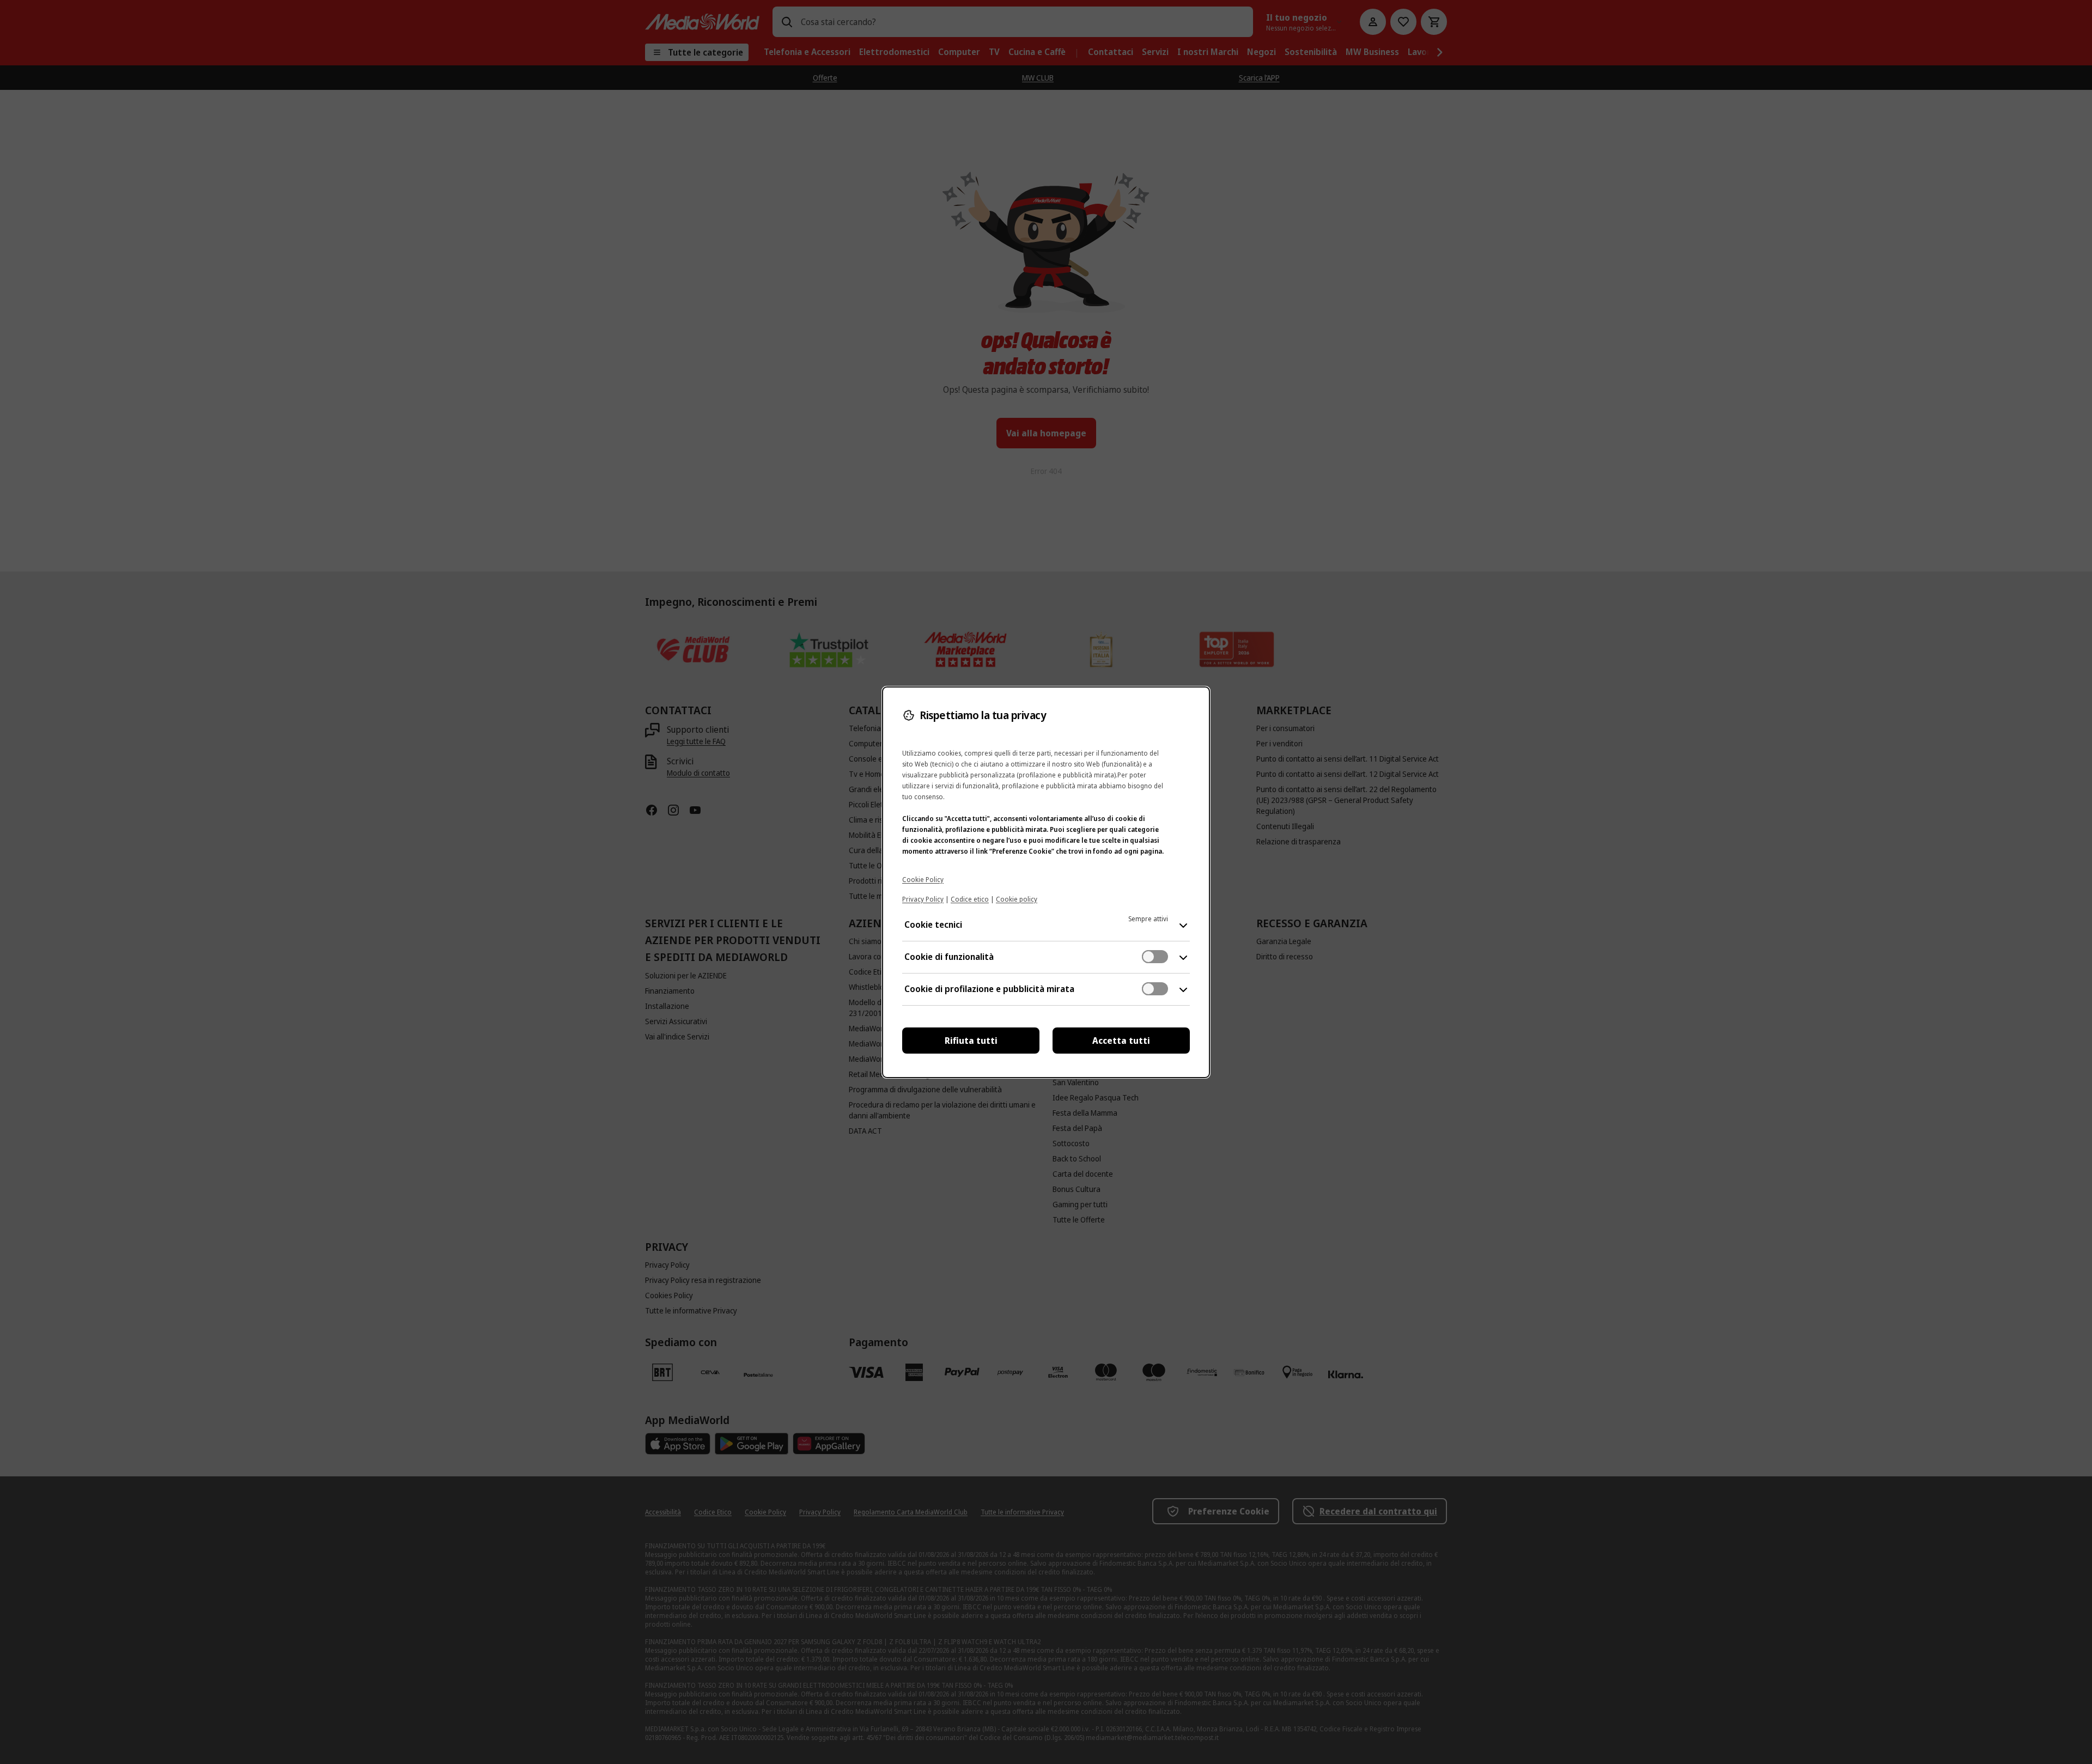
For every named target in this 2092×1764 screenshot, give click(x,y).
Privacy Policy (923, 899)
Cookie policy (1017, 899)
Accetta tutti (1121, 1041)
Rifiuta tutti (971, 1041)
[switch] (1155, 957)
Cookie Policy (923, 880)
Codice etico (970, 899)
